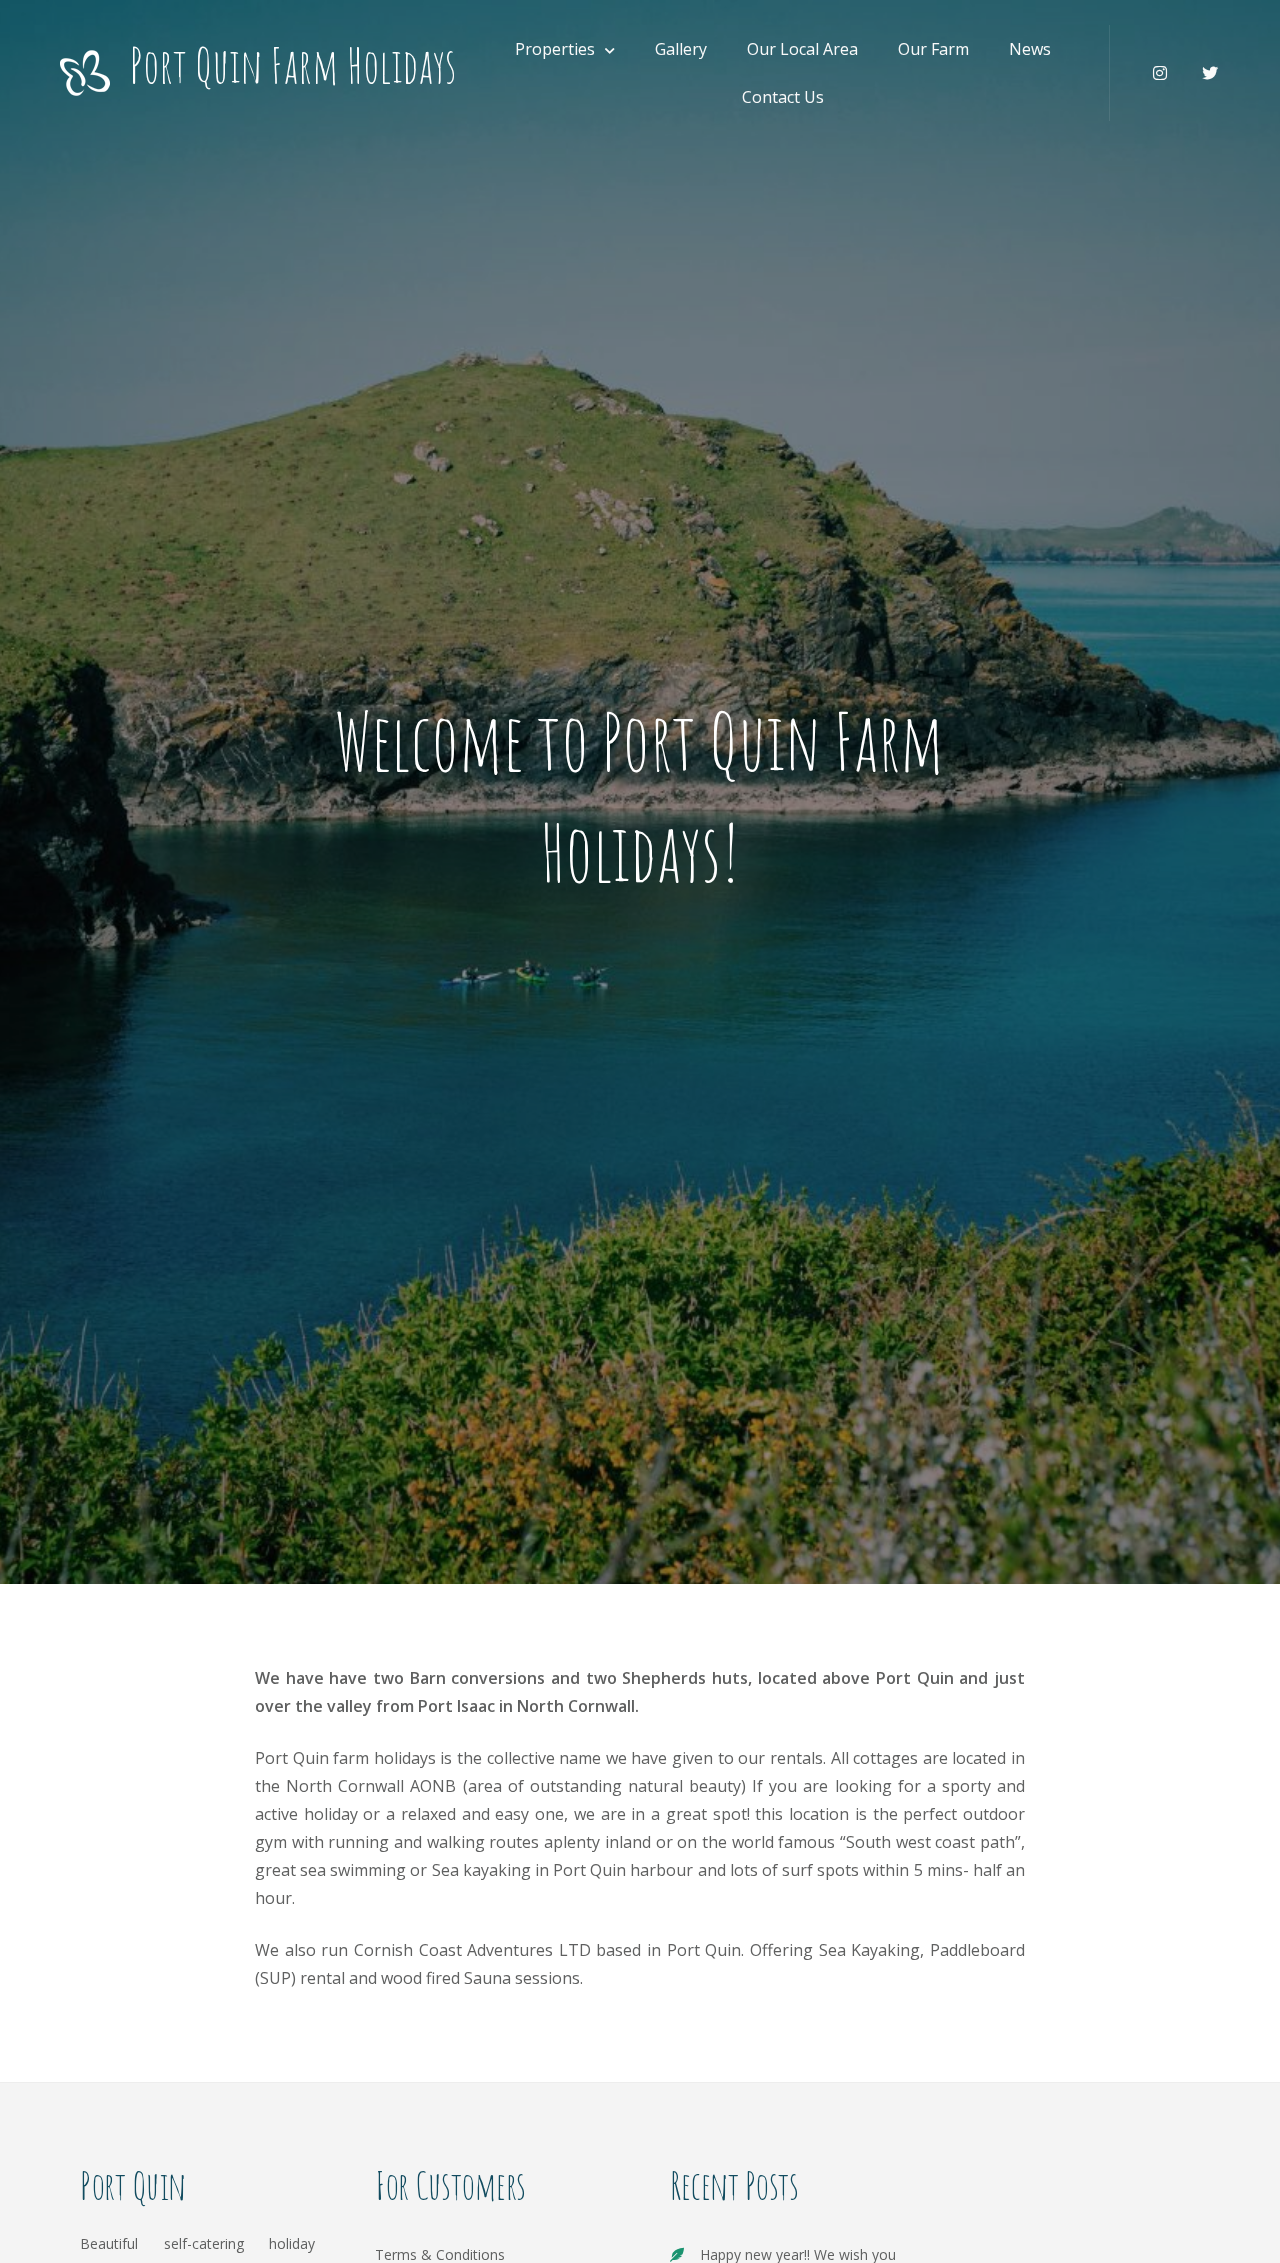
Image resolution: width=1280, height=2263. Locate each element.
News (1030, 49)
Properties (555, 49)
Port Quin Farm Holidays (293, 65)
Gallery (681, 49)
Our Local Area (802, 49)
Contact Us (783, 97)
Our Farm (933, 49)
